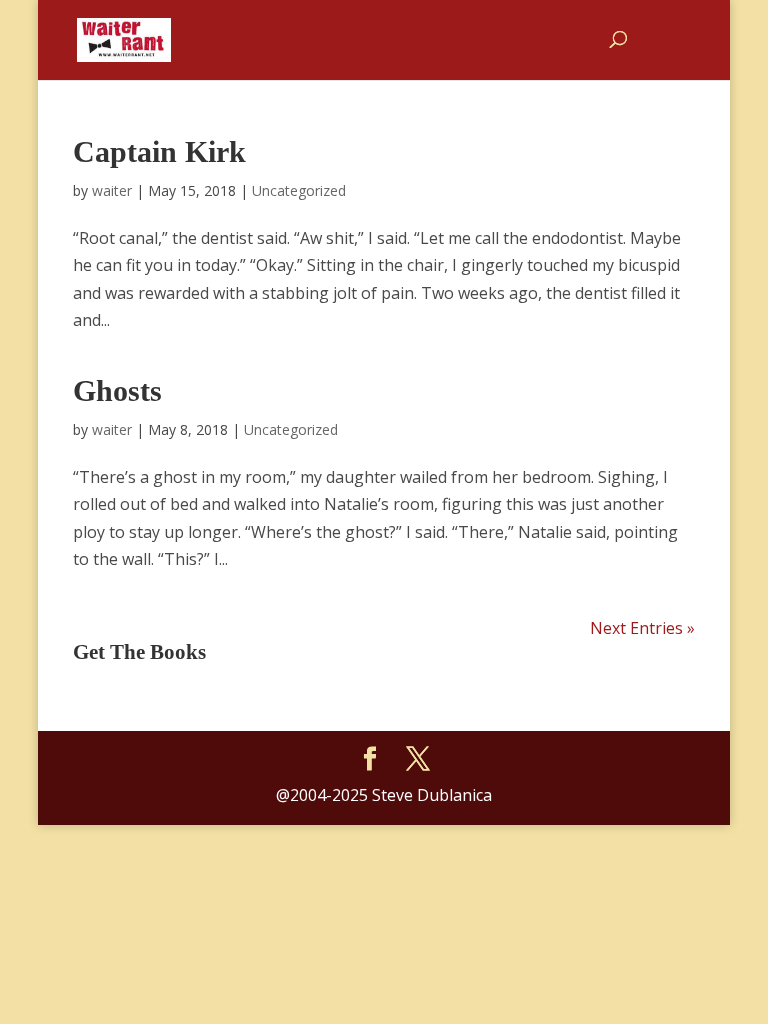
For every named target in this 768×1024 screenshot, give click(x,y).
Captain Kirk (159, 151)
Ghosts (117, 390)
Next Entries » (642, 628)
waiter (112, 190)
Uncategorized (299, 190)
